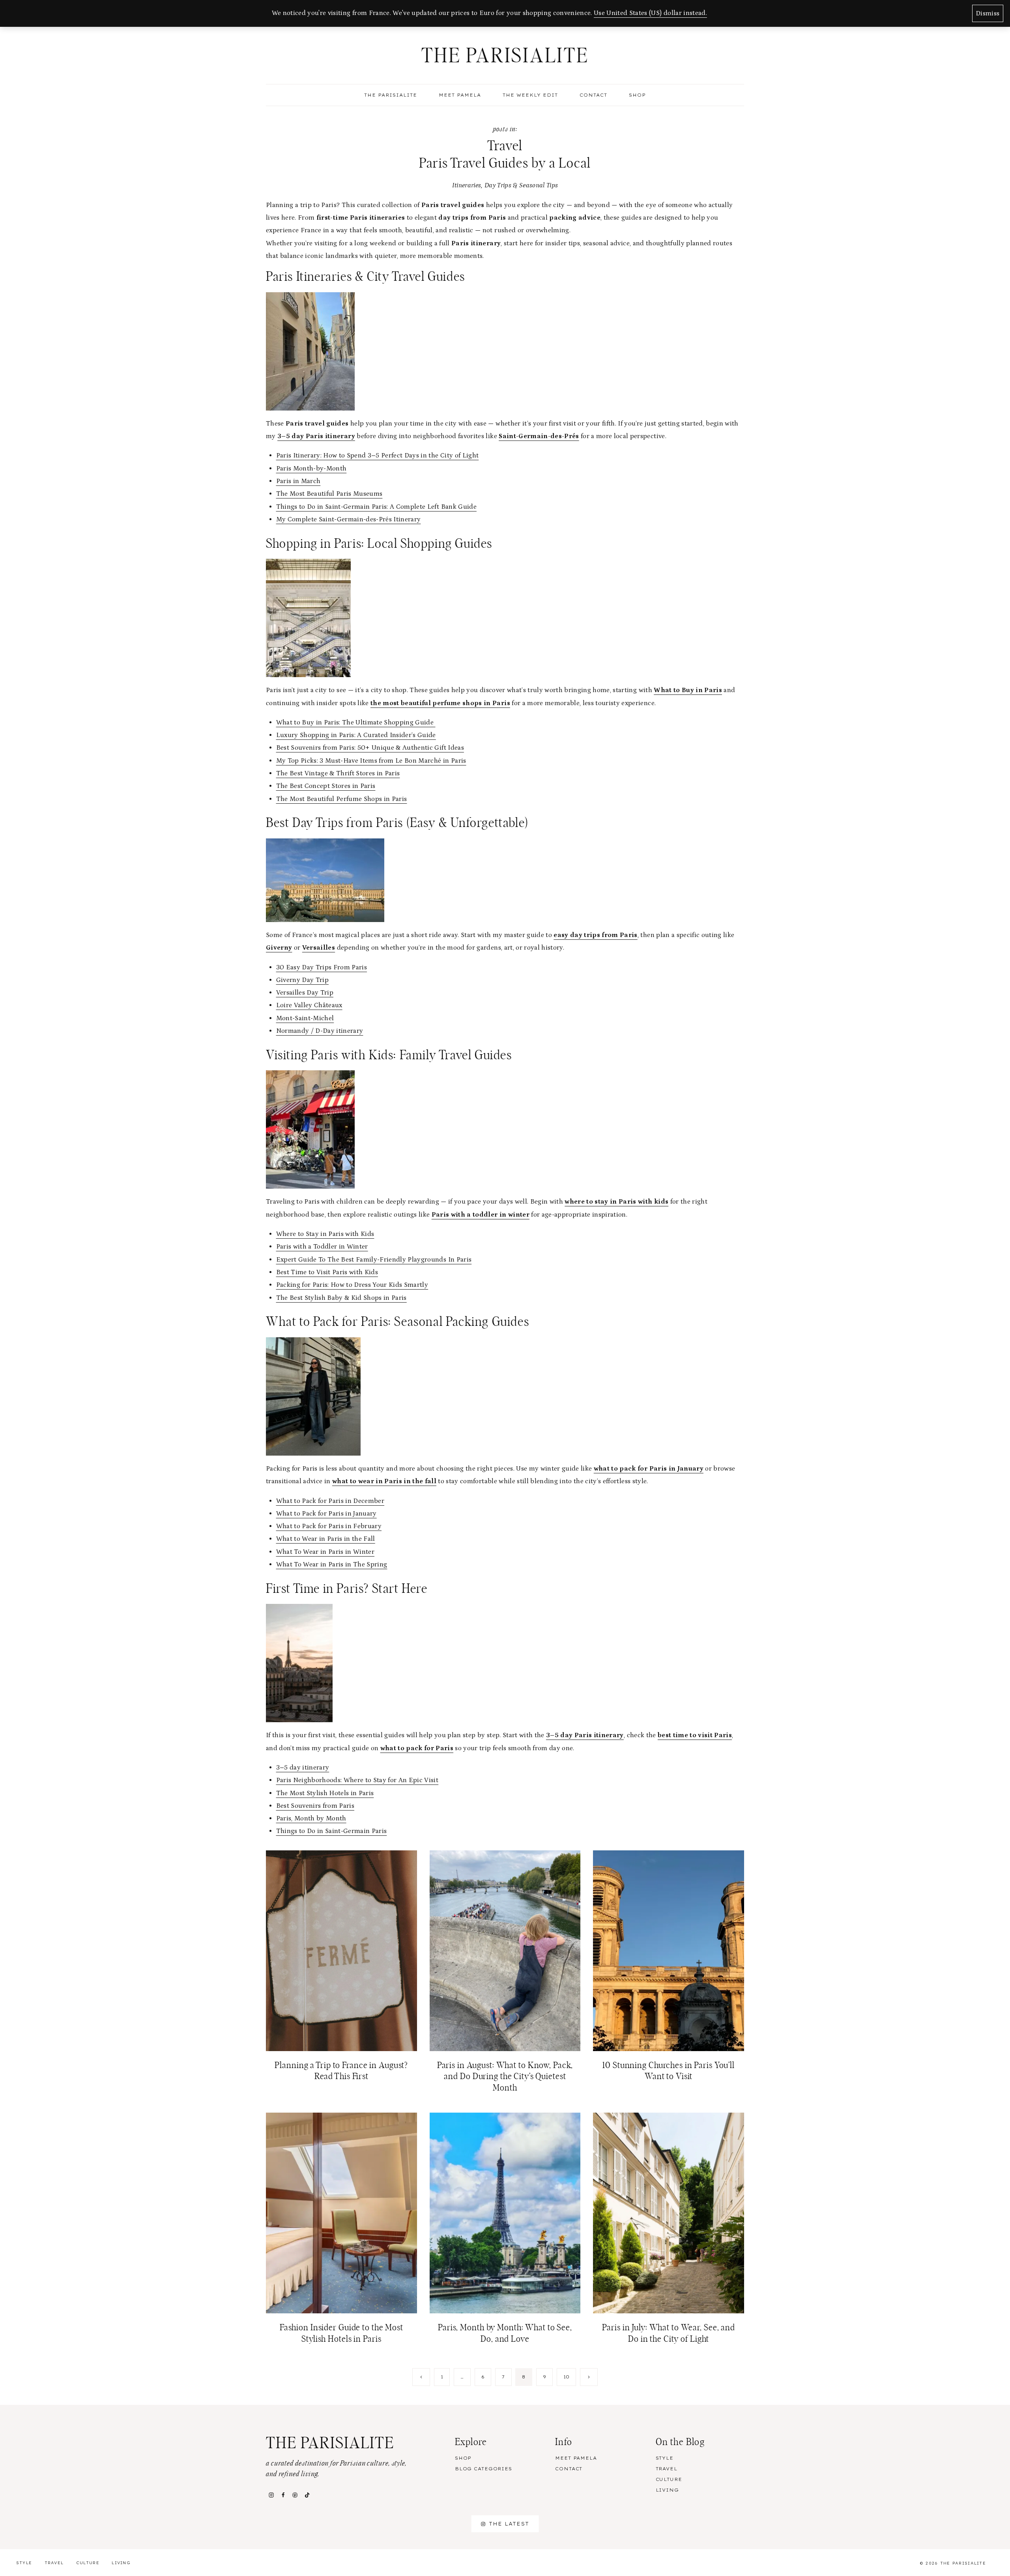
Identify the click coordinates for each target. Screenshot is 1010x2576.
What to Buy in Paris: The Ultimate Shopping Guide (356, 722)
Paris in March (298, 481)
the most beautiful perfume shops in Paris (440, 703)
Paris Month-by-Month (311, 469)
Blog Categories (483, 2469)
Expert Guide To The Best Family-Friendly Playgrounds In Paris (374, 1260)
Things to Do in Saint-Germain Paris (332, 1831)
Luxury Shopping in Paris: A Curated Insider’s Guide (356, 735)
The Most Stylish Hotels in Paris (325, 1793)
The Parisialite (391, 95)
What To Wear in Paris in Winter (325, 1552)
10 (567, 2377)
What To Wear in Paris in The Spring (332, 1564)
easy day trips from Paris (596, 935)
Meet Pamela (460, 95)
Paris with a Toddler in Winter (322, 1247)
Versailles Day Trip (305, 993)
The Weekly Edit (530, 95)
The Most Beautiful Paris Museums (329, 494)
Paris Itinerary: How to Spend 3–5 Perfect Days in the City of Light (378, 455)
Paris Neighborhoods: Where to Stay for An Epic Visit (357, 1780)
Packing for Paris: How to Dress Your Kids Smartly (352, 1285)
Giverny (279, 948)
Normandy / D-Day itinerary (320, 1031)
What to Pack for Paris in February (329, 1526)
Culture (669, 2479)
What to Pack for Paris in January (326, 1514)
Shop (637, 95)
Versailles (319, 948)
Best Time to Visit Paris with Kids (327, 1272)
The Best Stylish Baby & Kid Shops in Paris (341, 1298)
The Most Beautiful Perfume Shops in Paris (342, 799)
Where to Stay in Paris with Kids (325, 1234)
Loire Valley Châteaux (309, 1005)
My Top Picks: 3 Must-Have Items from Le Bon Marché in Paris (371, 761)
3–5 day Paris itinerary (316, 436)
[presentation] (341, 1951)
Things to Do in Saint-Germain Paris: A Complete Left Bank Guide (376, 507)
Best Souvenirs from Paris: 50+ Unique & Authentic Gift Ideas (370, 748)
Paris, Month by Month (311, 1818)
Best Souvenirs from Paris (315, 1806)
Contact (593, 95)
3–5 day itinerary (303, 1768)
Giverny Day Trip (302, 980)
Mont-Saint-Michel (305, 1018)
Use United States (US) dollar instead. (650, 13)
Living (667, 2490)
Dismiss (988, 13)
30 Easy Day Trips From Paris (322, 967)
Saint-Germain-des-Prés (539, 436)
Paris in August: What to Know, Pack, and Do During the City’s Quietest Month (505, 2077)
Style (665, 2458)
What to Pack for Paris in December (330, 1501)
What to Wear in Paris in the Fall (326, 1539)
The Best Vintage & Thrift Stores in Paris (338, 773)
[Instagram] (271, 2495)
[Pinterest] (295, 2495)
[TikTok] (307, 2495)
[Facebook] (283, 2495)
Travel (667, 2469)
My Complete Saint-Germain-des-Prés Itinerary (349, 519)
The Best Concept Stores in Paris (326, 786)
